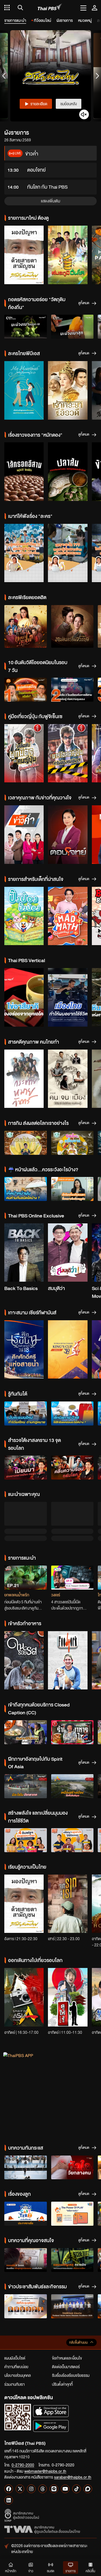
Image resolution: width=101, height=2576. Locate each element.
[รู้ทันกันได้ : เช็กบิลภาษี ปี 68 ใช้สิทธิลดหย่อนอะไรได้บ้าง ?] (72, 1413)
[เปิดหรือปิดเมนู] (83, 8)
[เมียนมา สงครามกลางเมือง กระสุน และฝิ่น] (26, 1467)
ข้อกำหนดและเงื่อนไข (67, 2303)
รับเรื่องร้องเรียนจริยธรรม (71, 2320)
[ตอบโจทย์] (68, 835)
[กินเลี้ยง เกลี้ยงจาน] (72, 1143)
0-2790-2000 (23, 2410)
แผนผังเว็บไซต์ (15, 2303)
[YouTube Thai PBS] (65, 2434)
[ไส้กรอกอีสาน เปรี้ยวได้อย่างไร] (24, 472)
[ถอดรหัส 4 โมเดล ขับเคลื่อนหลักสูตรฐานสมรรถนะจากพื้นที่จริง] (26, 2205)
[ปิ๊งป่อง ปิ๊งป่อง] (24, 916)
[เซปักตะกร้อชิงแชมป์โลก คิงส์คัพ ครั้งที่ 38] (68, 1350)
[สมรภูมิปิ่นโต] (68, 255)
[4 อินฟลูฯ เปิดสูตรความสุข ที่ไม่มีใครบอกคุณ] (26, 1785)
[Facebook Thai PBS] (9, 2434)
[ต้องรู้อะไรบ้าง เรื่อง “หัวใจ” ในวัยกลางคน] (72, 2112)
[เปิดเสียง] (84, 114)
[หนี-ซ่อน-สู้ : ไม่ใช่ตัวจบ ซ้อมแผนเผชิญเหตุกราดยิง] (72, 2205)
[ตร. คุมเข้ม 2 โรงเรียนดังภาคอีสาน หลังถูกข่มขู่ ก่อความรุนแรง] (72, 690)
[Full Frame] (24, 1079)
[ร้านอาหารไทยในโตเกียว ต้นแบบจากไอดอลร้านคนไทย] (72, 1677)
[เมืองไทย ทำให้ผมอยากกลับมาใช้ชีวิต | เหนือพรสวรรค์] (68, 997)
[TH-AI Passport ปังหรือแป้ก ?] (72, 1523)
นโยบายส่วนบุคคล (18, 2320)
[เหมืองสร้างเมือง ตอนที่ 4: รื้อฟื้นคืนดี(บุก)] (72, 1731)
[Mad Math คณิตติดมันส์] (68, 916)
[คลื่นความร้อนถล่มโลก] (72, 1467)
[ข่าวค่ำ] (24, 835)
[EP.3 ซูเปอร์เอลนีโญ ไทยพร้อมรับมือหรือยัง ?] (26, 690)
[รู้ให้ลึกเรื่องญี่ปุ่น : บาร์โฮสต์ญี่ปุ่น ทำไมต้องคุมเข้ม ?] (68, 753)
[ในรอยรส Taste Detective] (24, 1605)
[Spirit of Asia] (24, 1942)
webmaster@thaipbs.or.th (45, 2416)
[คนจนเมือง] (68, 1079)
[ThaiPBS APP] (50, 2036)
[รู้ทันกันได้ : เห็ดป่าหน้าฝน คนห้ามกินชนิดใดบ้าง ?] (26, 1189)
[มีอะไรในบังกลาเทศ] (26, 1731)
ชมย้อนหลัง (69, 104)
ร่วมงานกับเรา (15, 2329)
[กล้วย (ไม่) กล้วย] (26, 1143)
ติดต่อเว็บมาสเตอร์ (66, 2312)
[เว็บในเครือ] (7, 8)
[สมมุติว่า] (68, 1253)
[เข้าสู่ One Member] (95, 8)
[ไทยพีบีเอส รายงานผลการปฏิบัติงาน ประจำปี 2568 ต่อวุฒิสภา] (26, 2251)
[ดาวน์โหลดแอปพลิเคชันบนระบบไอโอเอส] (51, 2356)
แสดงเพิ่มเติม (50, 201)
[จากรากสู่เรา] (68, 1849)
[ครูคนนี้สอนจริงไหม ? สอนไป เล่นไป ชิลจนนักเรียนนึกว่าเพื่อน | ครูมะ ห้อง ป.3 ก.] (24, 553)
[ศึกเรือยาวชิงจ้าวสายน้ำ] (24, 1350)
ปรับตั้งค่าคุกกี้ (62, 2329)
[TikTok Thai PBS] (76, 2434)
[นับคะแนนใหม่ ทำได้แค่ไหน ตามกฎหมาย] (26, 1413)
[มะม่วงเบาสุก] (72, 327)
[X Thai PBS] (20, 2434)
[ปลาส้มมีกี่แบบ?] (68, 472)
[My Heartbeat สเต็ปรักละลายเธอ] (24, 390)
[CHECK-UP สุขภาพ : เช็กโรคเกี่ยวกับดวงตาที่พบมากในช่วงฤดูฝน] (72, 1189)
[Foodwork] (68, 1605)
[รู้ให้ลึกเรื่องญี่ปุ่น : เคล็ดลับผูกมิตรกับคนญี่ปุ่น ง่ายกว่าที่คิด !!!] (24, 753)
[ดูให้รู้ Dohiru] (68, 1942)
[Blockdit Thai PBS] (88, 2434)
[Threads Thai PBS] (43, 2434)
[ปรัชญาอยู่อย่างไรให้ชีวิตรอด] (72, 1785)
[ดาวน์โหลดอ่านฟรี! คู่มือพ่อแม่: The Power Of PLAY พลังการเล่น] (72, 2159)
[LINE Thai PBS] (54, 2434)
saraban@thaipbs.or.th (73, 2422)
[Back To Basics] (24, 1253)
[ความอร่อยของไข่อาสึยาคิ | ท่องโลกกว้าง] (24, 997)
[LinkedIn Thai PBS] (9, 2445)
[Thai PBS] (50, 8)
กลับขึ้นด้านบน (78, 2287)
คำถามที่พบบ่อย (16, 2312)
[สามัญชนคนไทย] (24, 255)
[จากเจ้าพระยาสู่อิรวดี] (68, 390)
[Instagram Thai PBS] (31, 2434)
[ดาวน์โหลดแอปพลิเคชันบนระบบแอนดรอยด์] (51, 2371)
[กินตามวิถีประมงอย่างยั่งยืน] (26, 1677)
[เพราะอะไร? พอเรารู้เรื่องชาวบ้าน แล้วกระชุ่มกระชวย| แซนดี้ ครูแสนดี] (68, 553)
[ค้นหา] (20, 8)
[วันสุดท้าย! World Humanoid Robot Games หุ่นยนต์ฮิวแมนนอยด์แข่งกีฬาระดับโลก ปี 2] (26, 2112)
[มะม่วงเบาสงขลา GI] (26, 327)
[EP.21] (26, 1523)
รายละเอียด (39, 104)
